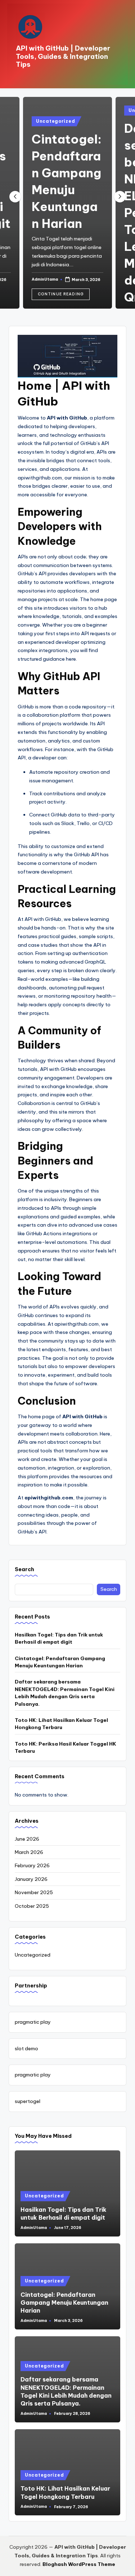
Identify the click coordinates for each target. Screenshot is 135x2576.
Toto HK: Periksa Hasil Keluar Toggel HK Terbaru (66, 1747)
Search (24, 1569)
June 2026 (27, 1839)
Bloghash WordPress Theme (79, 2564)
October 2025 (32, 1906)
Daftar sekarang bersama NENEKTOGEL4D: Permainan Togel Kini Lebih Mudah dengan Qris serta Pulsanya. (65, 1693)
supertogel (28, 2101)
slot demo (26, 2048)
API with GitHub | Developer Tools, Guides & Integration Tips (63, 56)
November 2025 (34, 1892)
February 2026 (32, 1865)
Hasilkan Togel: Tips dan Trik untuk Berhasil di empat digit (59, 1638)
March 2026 (29, 1852)
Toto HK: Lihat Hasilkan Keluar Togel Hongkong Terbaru (61, 1724)
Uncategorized (55, 121)
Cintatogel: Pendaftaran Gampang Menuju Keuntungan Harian (60, 1662)
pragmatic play (33, 2022)
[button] (61, 294)
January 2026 (31, 1879)
